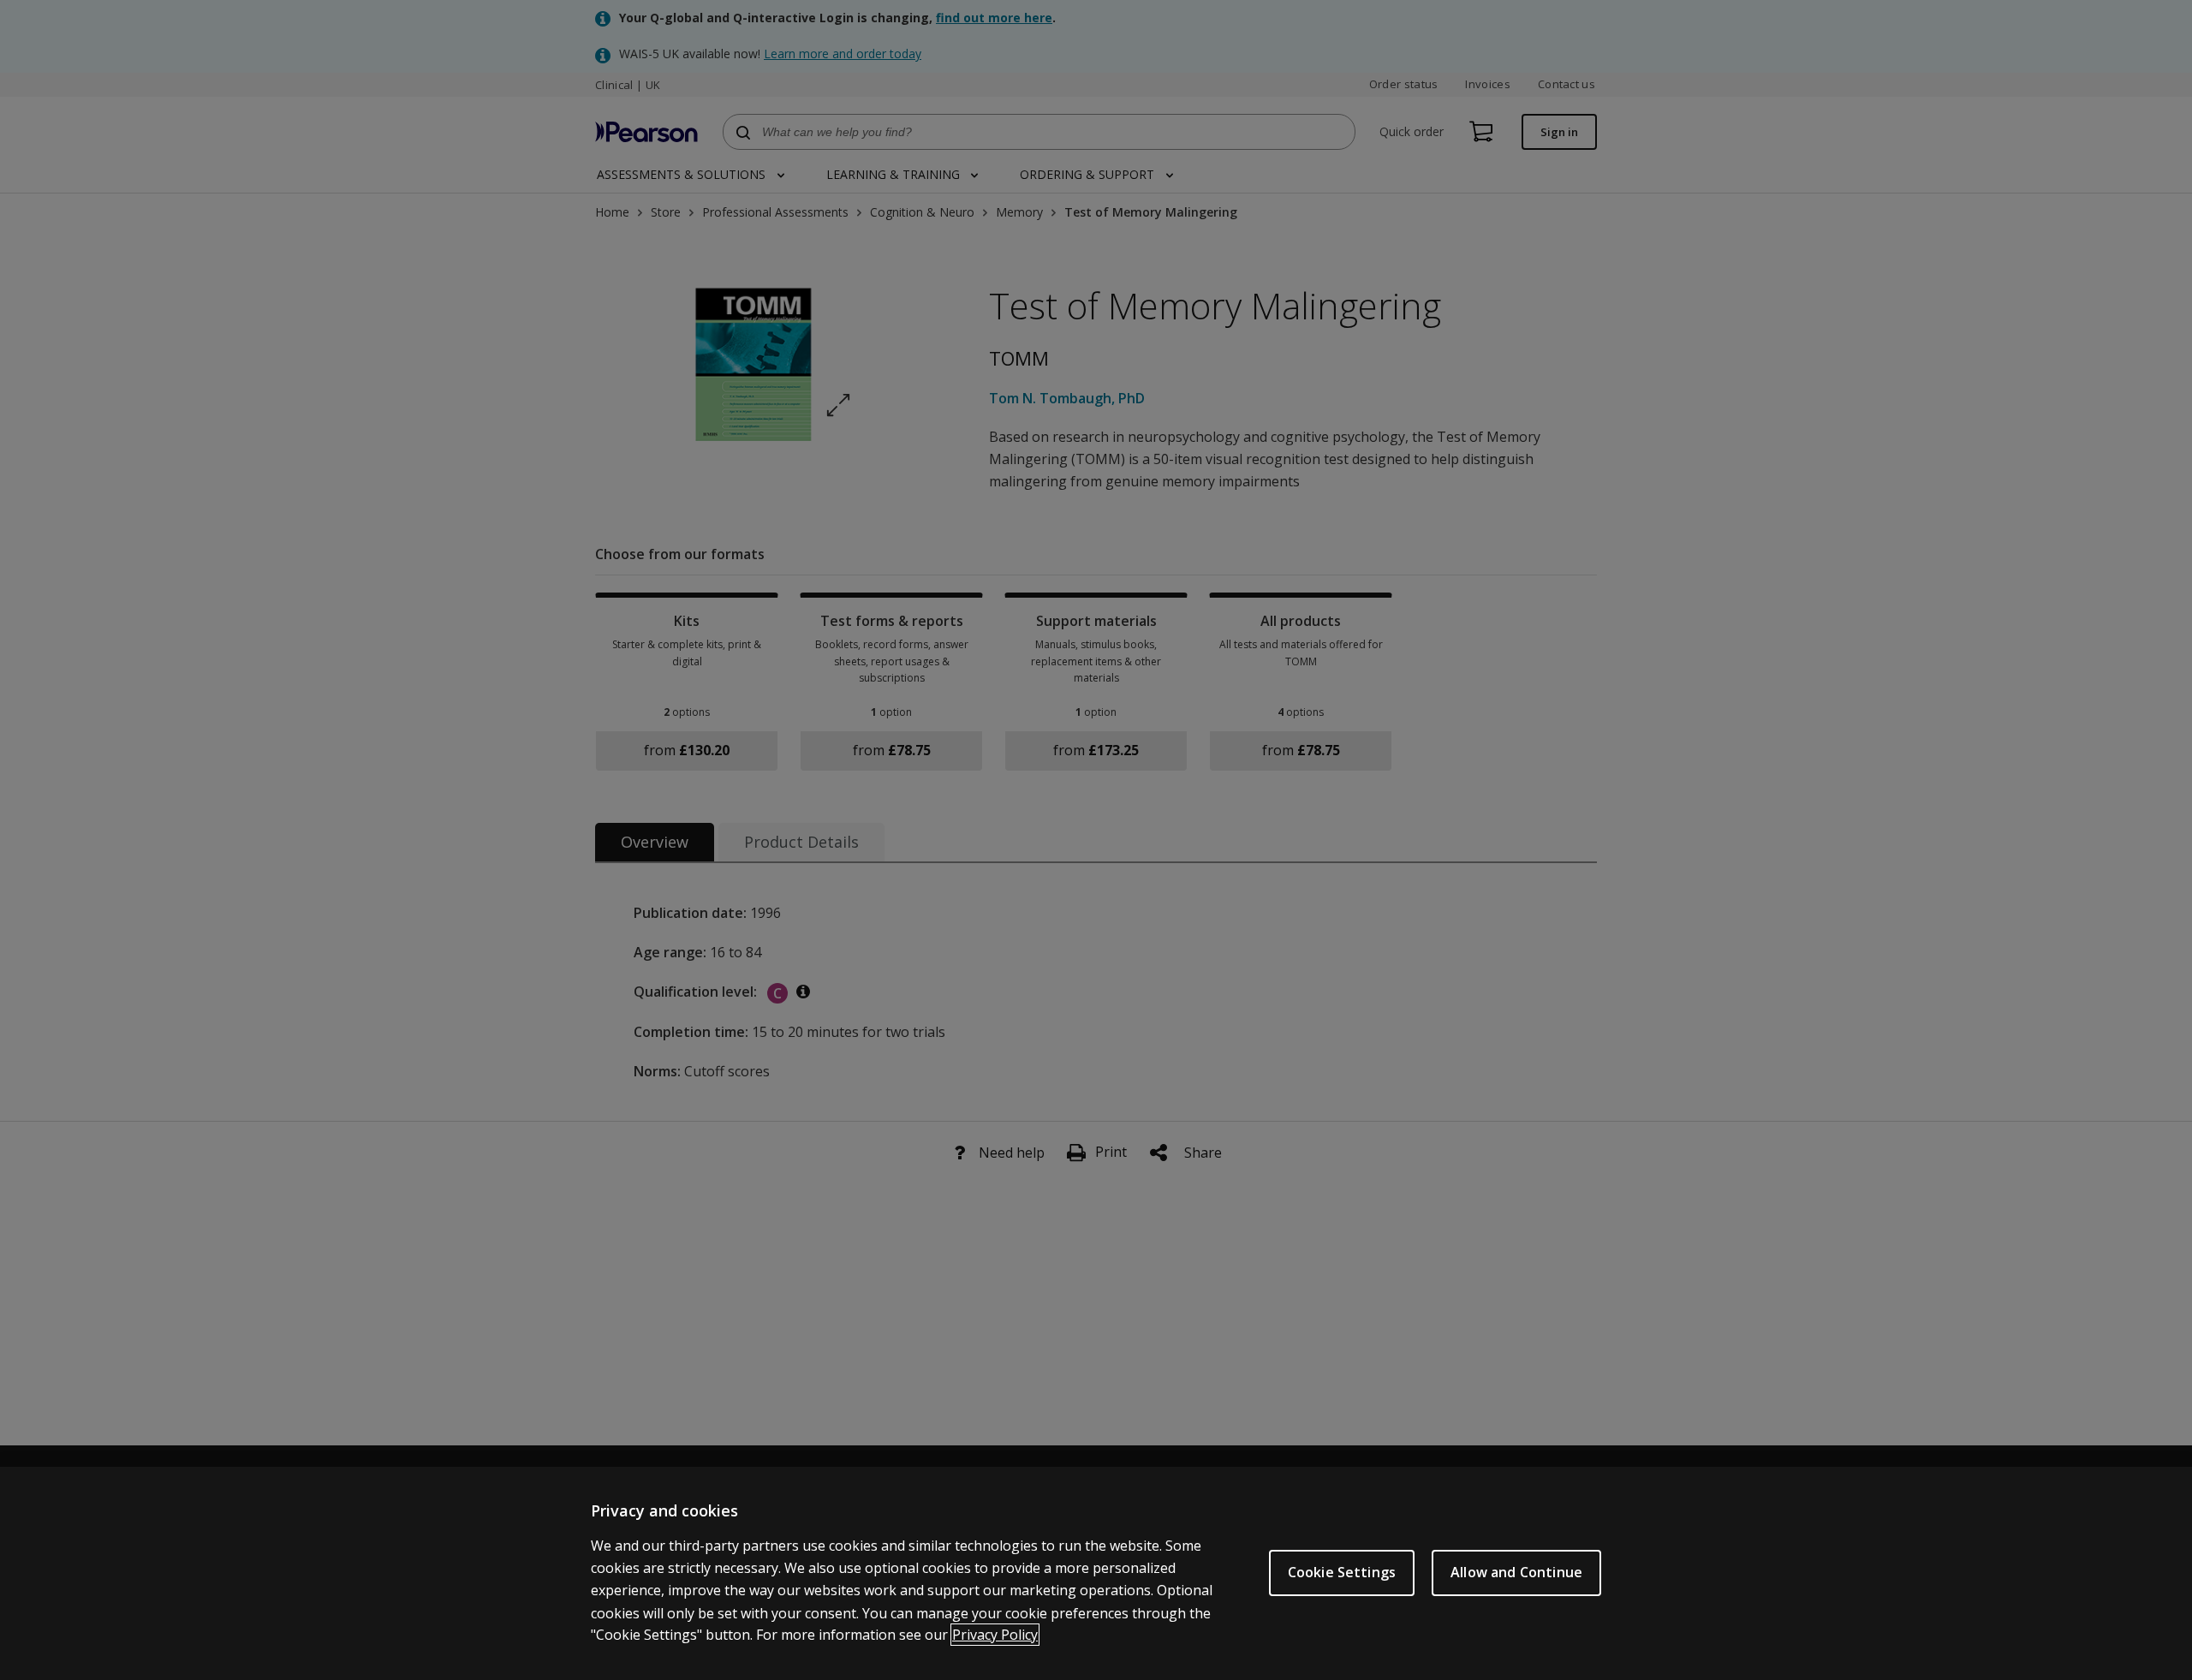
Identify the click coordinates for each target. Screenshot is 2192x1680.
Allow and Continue (1516, 1572)
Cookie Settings (1342, 1572)
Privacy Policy (995, 1635)
